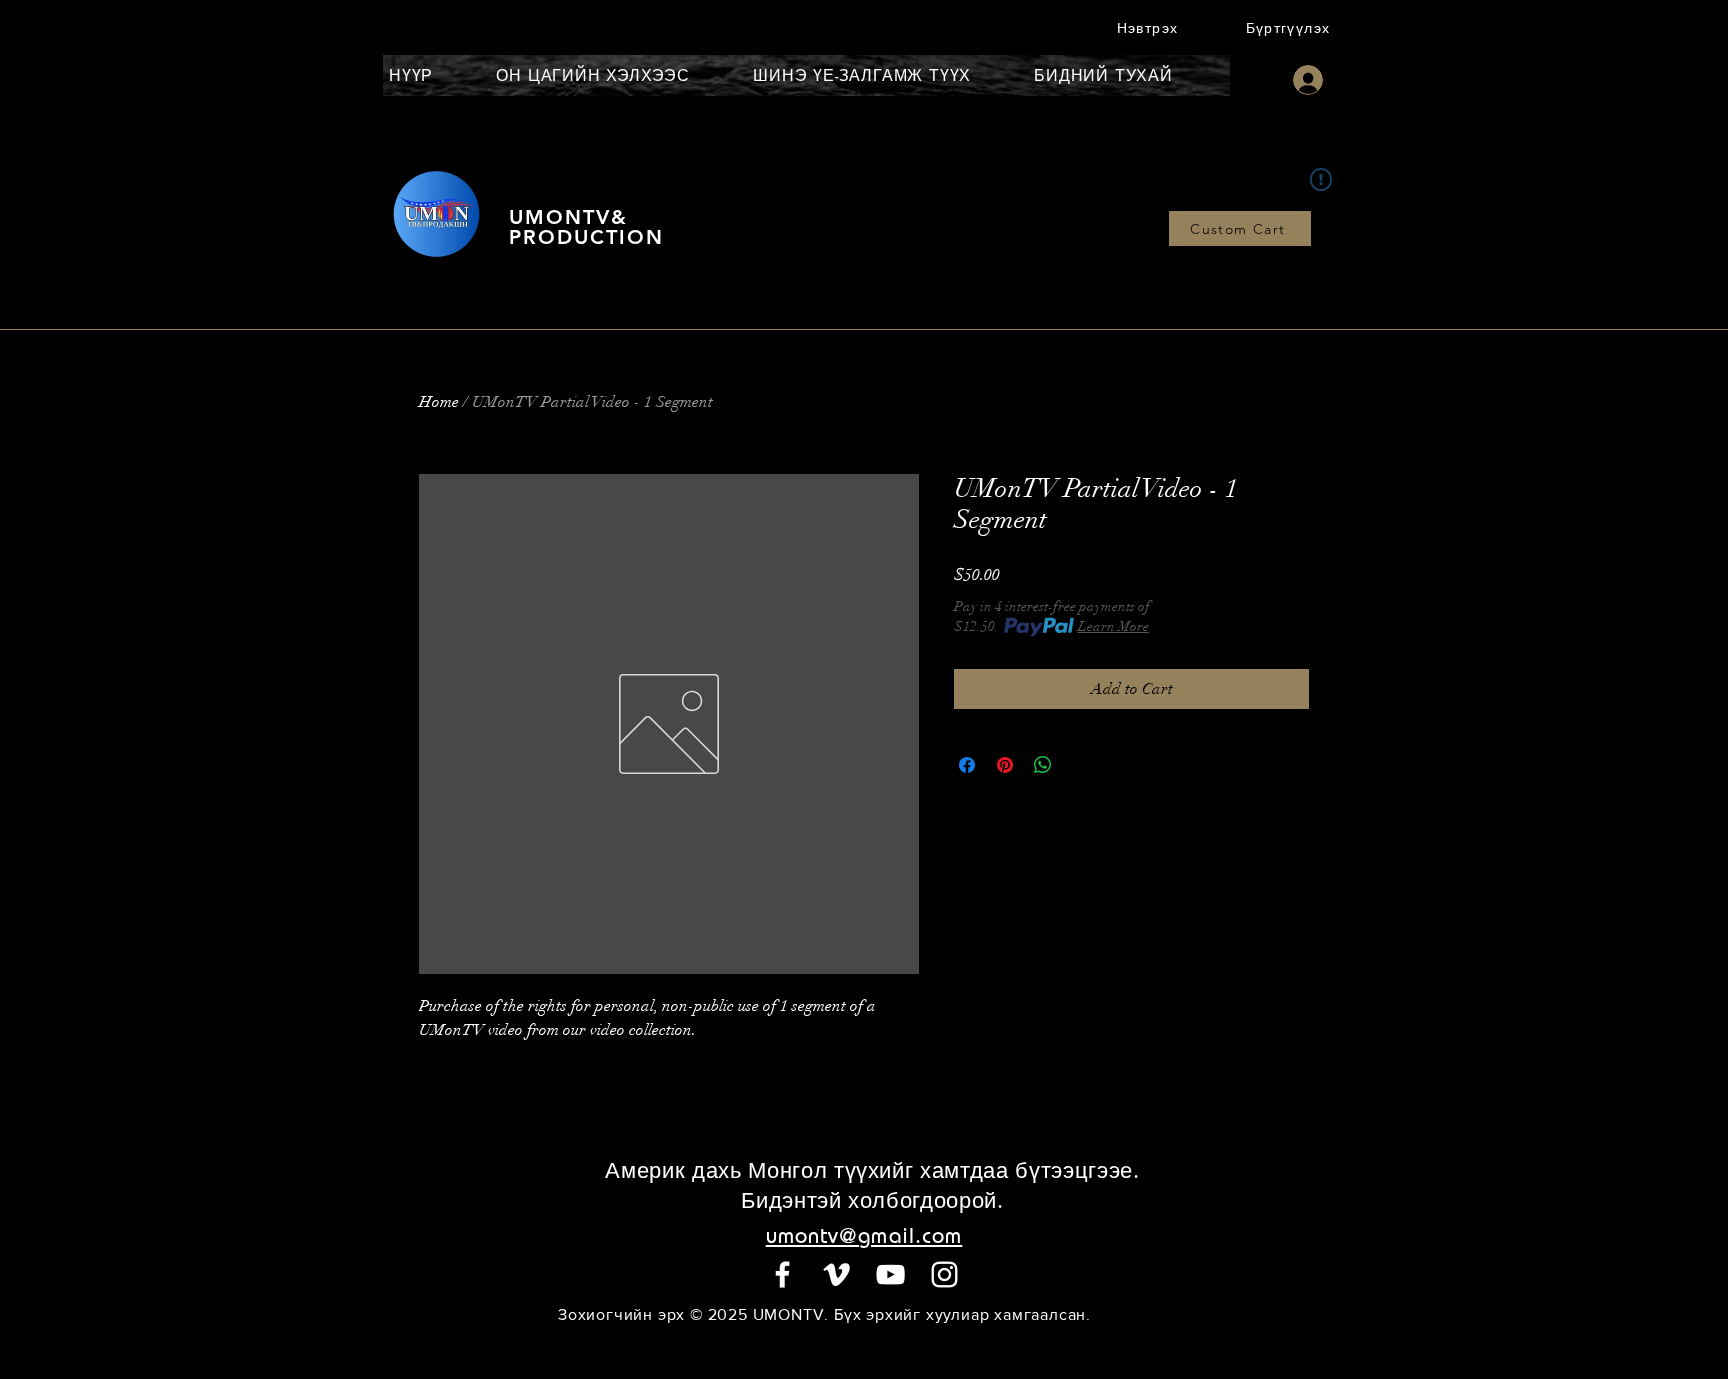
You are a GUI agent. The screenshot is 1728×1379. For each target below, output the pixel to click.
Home (439, 402)
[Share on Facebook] (967, 765)
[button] (1149, 27)
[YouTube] (890, 1274)
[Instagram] (944, 1274)
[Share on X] (1081, 765)
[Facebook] (782, 1274)
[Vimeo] (836, 1274)
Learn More (1113, 626)
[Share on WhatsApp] (1043, 765)
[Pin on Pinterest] (1005, 765)
